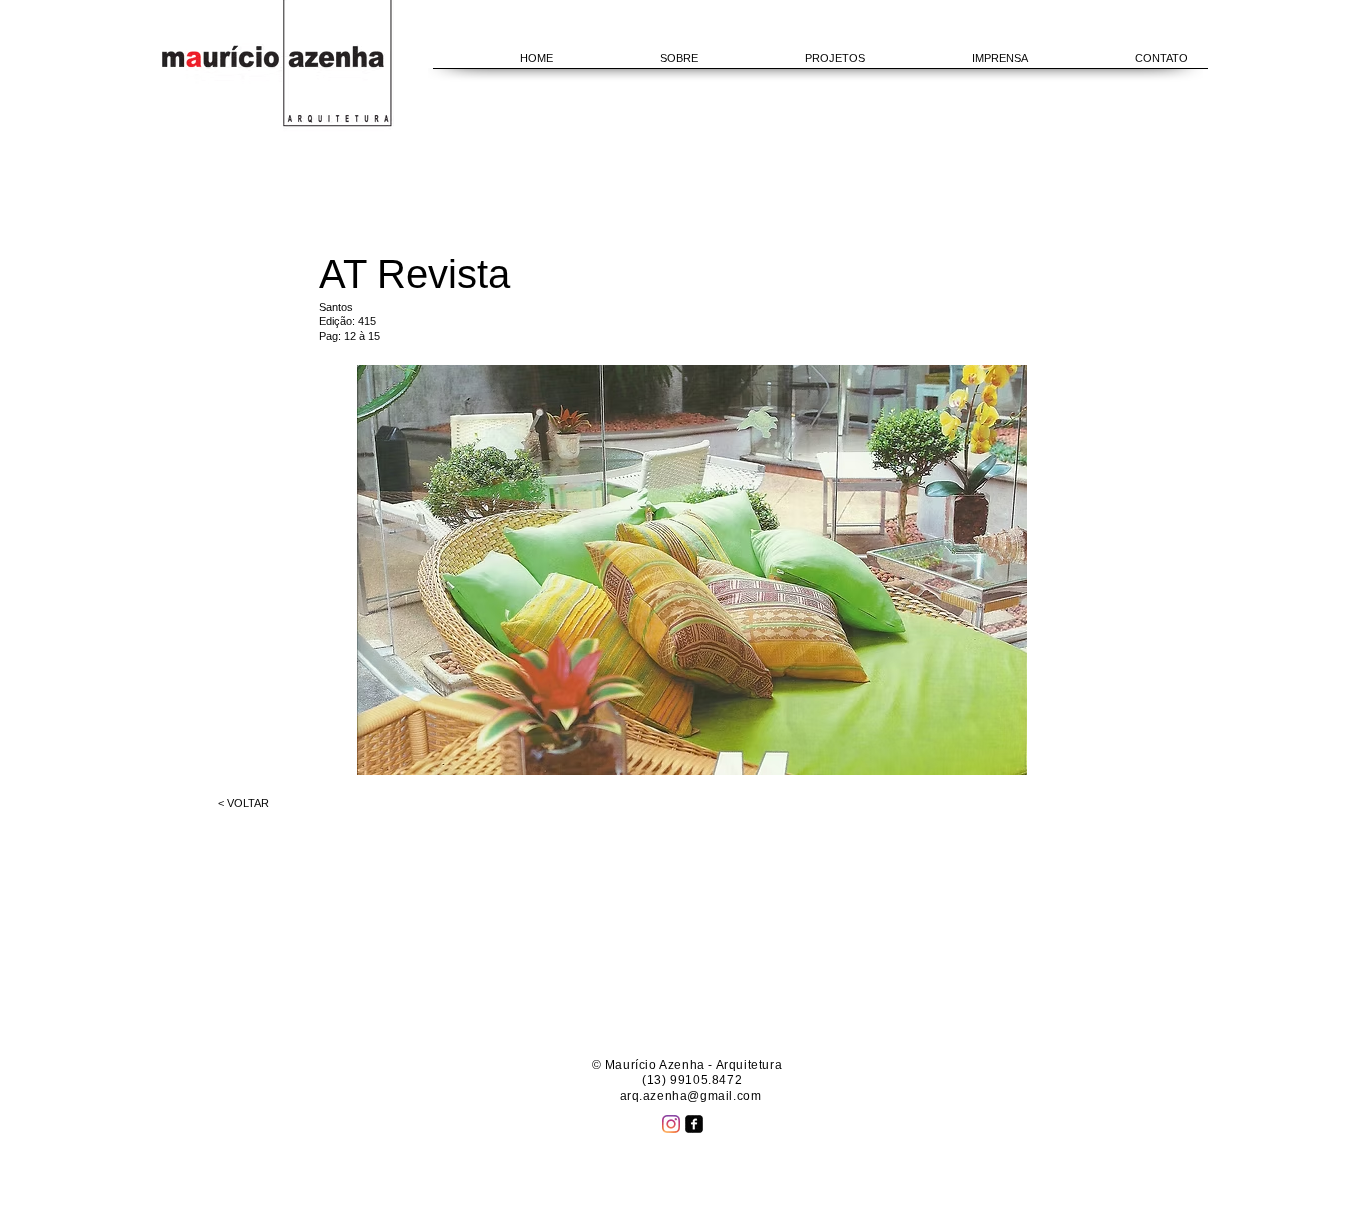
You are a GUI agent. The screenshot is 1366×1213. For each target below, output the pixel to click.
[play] (984, 757)
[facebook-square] (694, 1124)
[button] (692, 570)
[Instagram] (671, 1124)
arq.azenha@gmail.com (691, 1096)
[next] (990, 580)
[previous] (393, 580)
